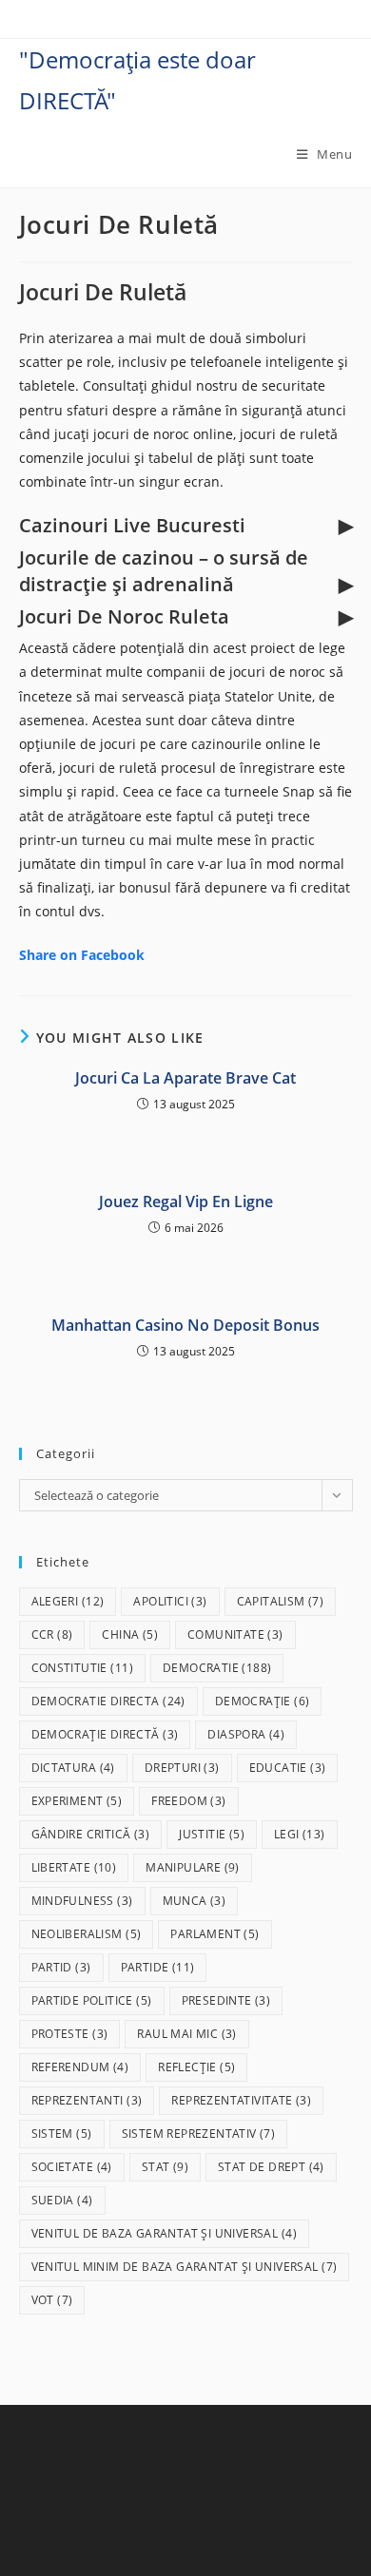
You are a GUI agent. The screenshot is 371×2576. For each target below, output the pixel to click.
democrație (263, 1701)
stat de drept (271, 2167)
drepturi (182, 1768)
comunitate (235, 1634)
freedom (188, 1801)
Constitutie (82, 1668)
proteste (70, 2034)
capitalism (281, 1601)
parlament (215, 1934)
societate (72, 2167)
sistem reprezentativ (199, 2134)
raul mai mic (186, 2034)
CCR (52, 1634)
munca (195, 1901)
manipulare (193, 1867)
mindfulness (82, 1901)
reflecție (196, 2067)
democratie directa (108, 1701)
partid (61, 1967)
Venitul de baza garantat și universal (164, 2233)
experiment (77, 1801)
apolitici (170, 1601)
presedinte (226, 2000)
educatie (288, 1768)
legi (300, 1834)
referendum (80, 2067)
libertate (74, 1867)
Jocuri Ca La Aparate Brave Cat (185, 1078)
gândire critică (91, 1834)
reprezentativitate (241, 2100)
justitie (212, 1834)
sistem (62, 2134)
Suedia (62, 2200)
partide (158, 1967)
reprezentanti (87, 2100)
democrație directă (105, 1734)
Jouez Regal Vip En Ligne (186, 1201)
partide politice (92, 2000)
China (130, 1634)
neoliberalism (87, 1934)
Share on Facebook (82, 955)
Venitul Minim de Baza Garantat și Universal (185, 2267)
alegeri (68, 1601)
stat (165, 2167)
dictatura (73, 1768)
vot (52, 2300)
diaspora (246, 1734)
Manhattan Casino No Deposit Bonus (185, 1325)
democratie (217, 1668)
